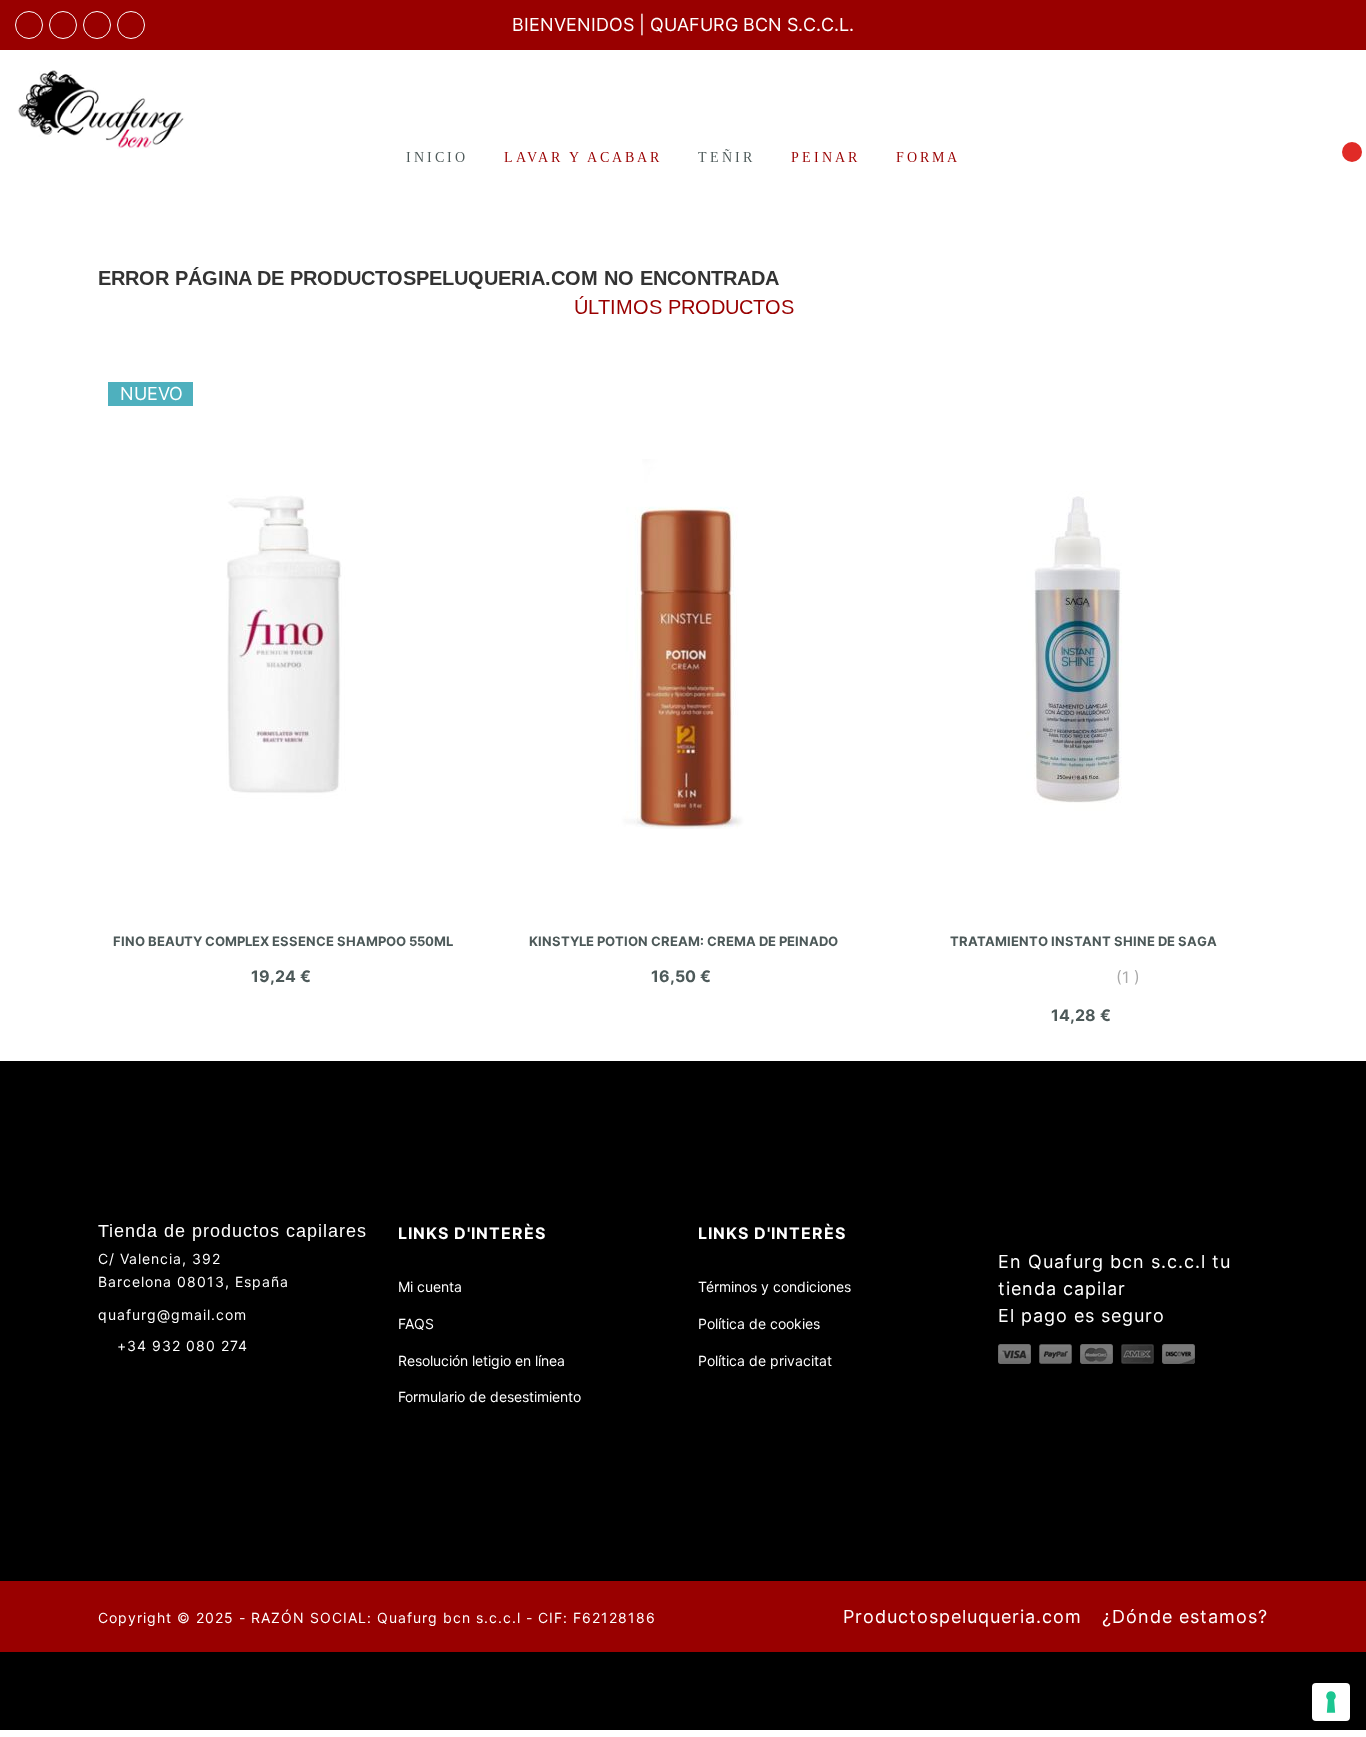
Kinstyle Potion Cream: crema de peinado (683, 941)
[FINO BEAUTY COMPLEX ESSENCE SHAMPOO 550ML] (283, 644)
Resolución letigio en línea (481, 1360)
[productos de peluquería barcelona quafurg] (63, 25)
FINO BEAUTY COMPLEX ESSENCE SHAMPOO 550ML (283, 941)
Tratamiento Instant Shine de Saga (1083, 941)
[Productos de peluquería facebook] (106, 1381)
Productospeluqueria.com (962, 1616)
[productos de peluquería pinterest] (180, 1381)
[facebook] (29, 25)
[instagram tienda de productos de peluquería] (97, 25)
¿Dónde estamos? (1185, 1616)
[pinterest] (131, 25)
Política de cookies (759, 1323)
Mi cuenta (430, 1286)
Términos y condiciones (774, 1286)
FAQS (416, 1323)
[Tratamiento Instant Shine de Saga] (1083, 644)
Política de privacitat (765, 1360)
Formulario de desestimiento (489, 1396)
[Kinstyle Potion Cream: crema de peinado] (683, 644)
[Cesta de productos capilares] (1340, 156)
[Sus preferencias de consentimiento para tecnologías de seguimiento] (1331, 1702)
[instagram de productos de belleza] (143, 1381)
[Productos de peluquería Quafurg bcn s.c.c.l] (114, 108)
